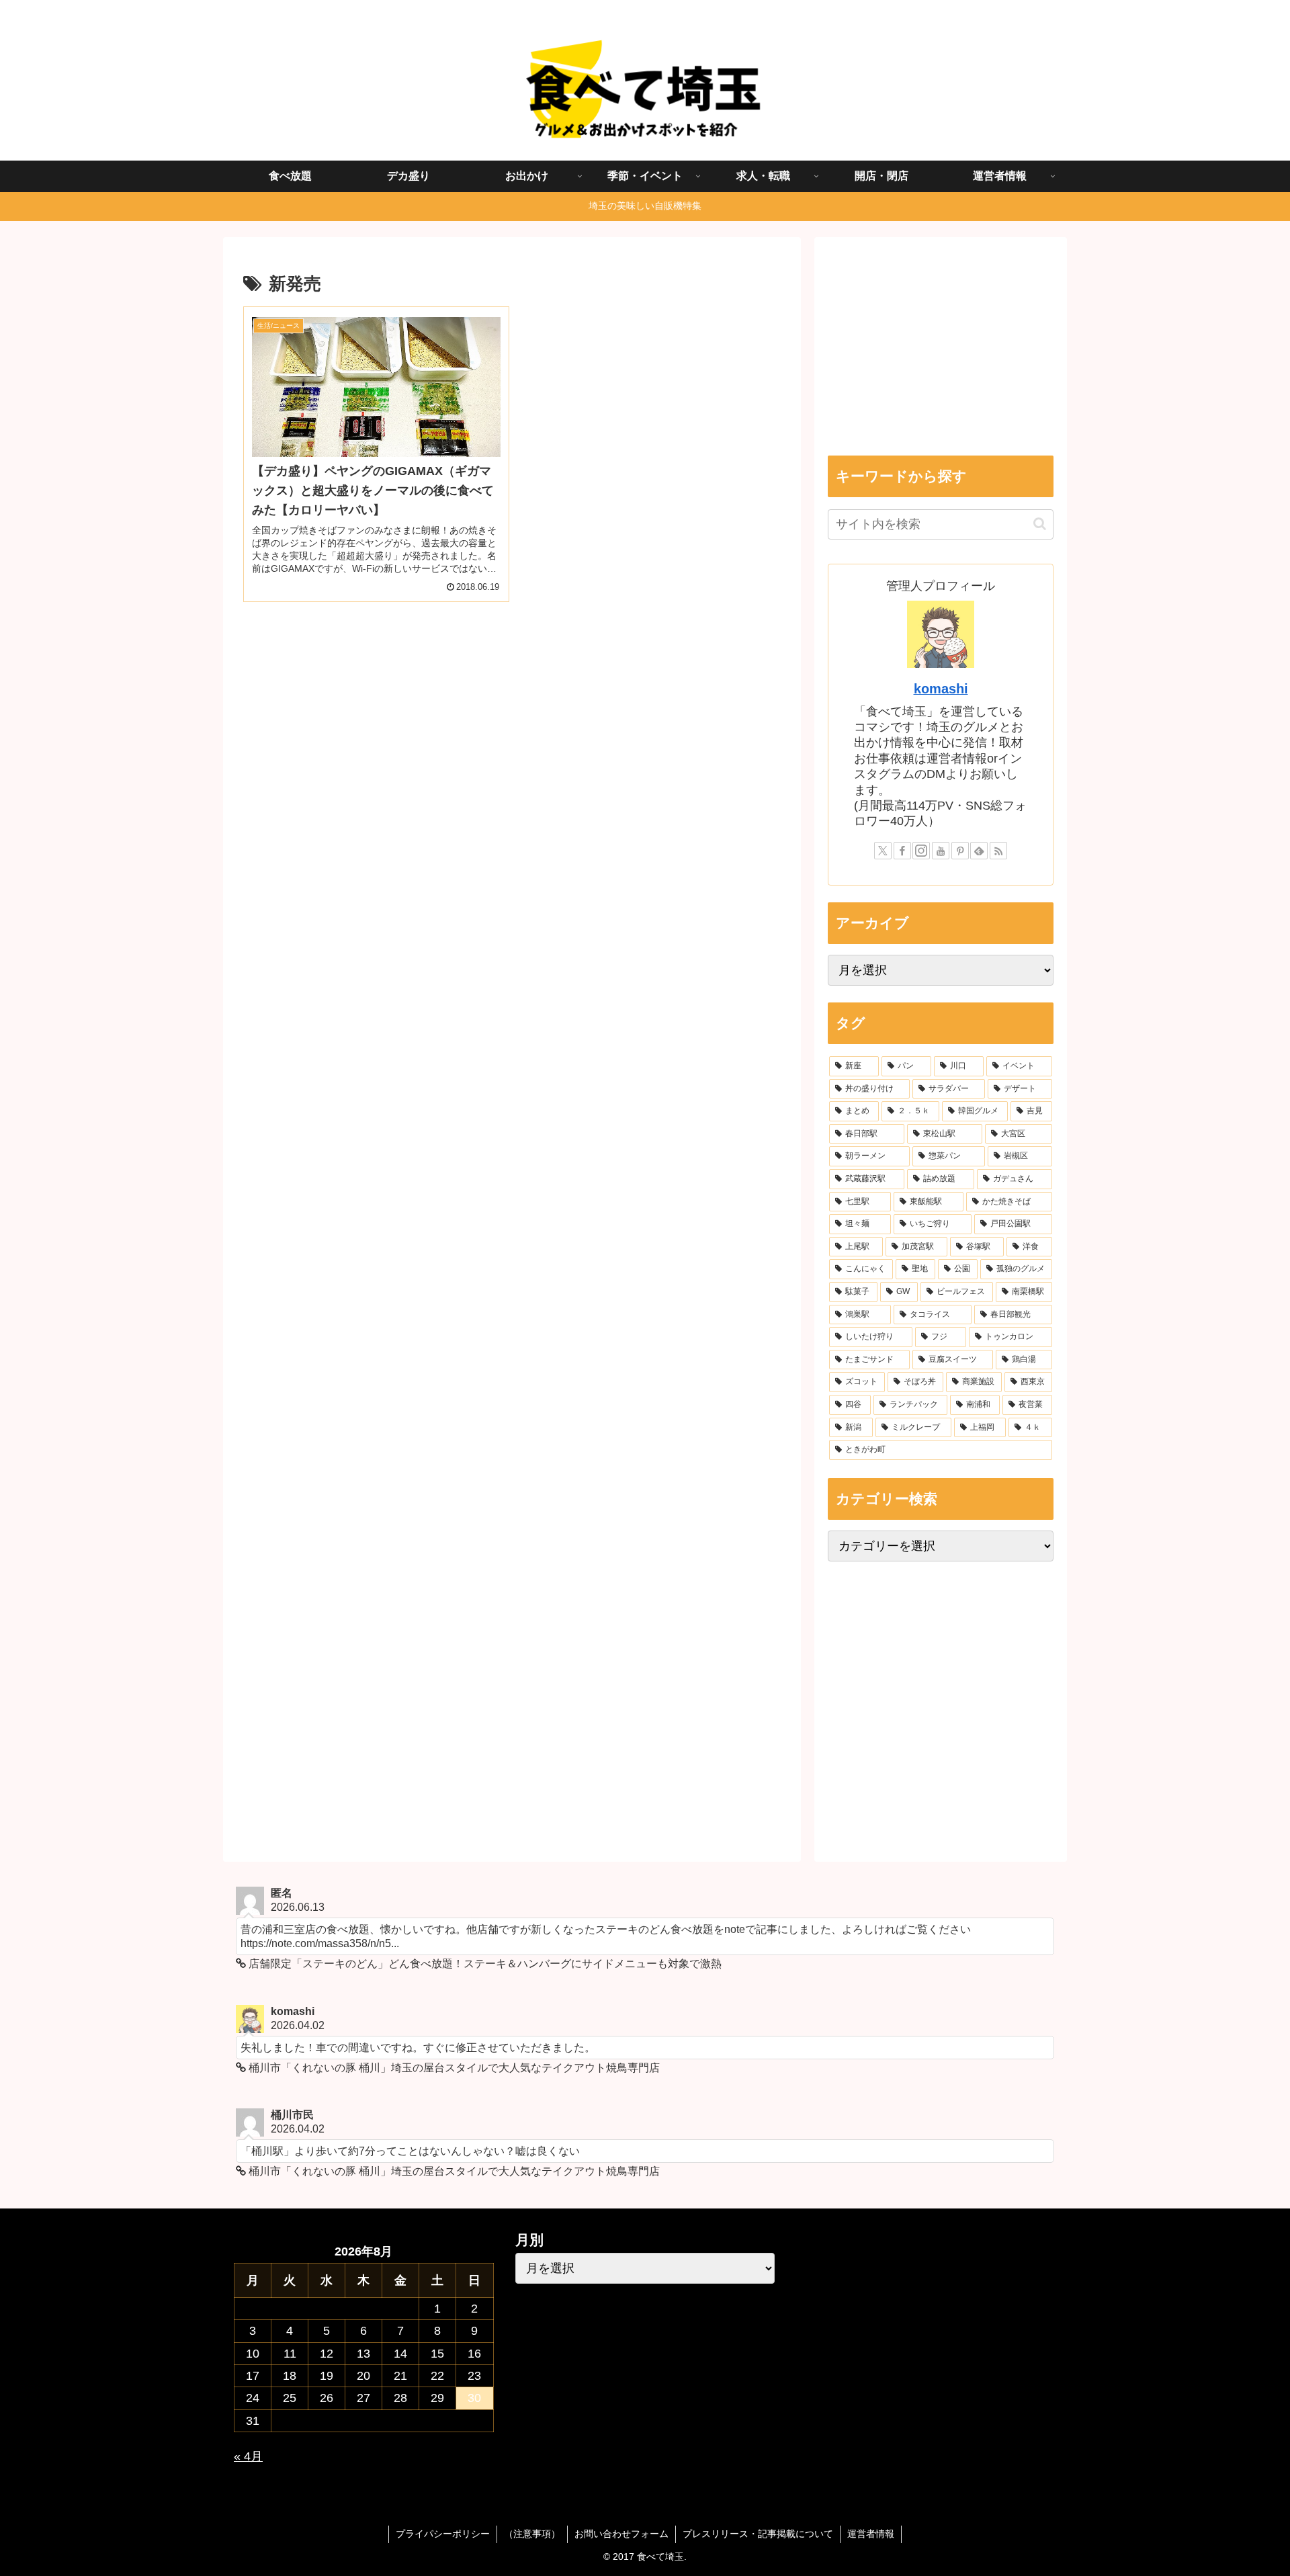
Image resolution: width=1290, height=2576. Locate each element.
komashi (941, 689)
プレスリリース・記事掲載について (758, 2534)
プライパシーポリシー (443, 2534)
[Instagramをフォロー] (921, 851)
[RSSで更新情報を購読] (998, 851)
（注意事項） (532, 2534)
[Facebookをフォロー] (902, 851)
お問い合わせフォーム (621, 2534)
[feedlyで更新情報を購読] (979, 851)
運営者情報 (871, 2534)
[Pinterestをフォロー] (960, 851)
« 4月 (248, 2456)
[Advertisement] (512, 732)
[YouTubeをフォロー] (941, 851)
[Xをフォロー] (883, 851)
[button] (1040, 524)
